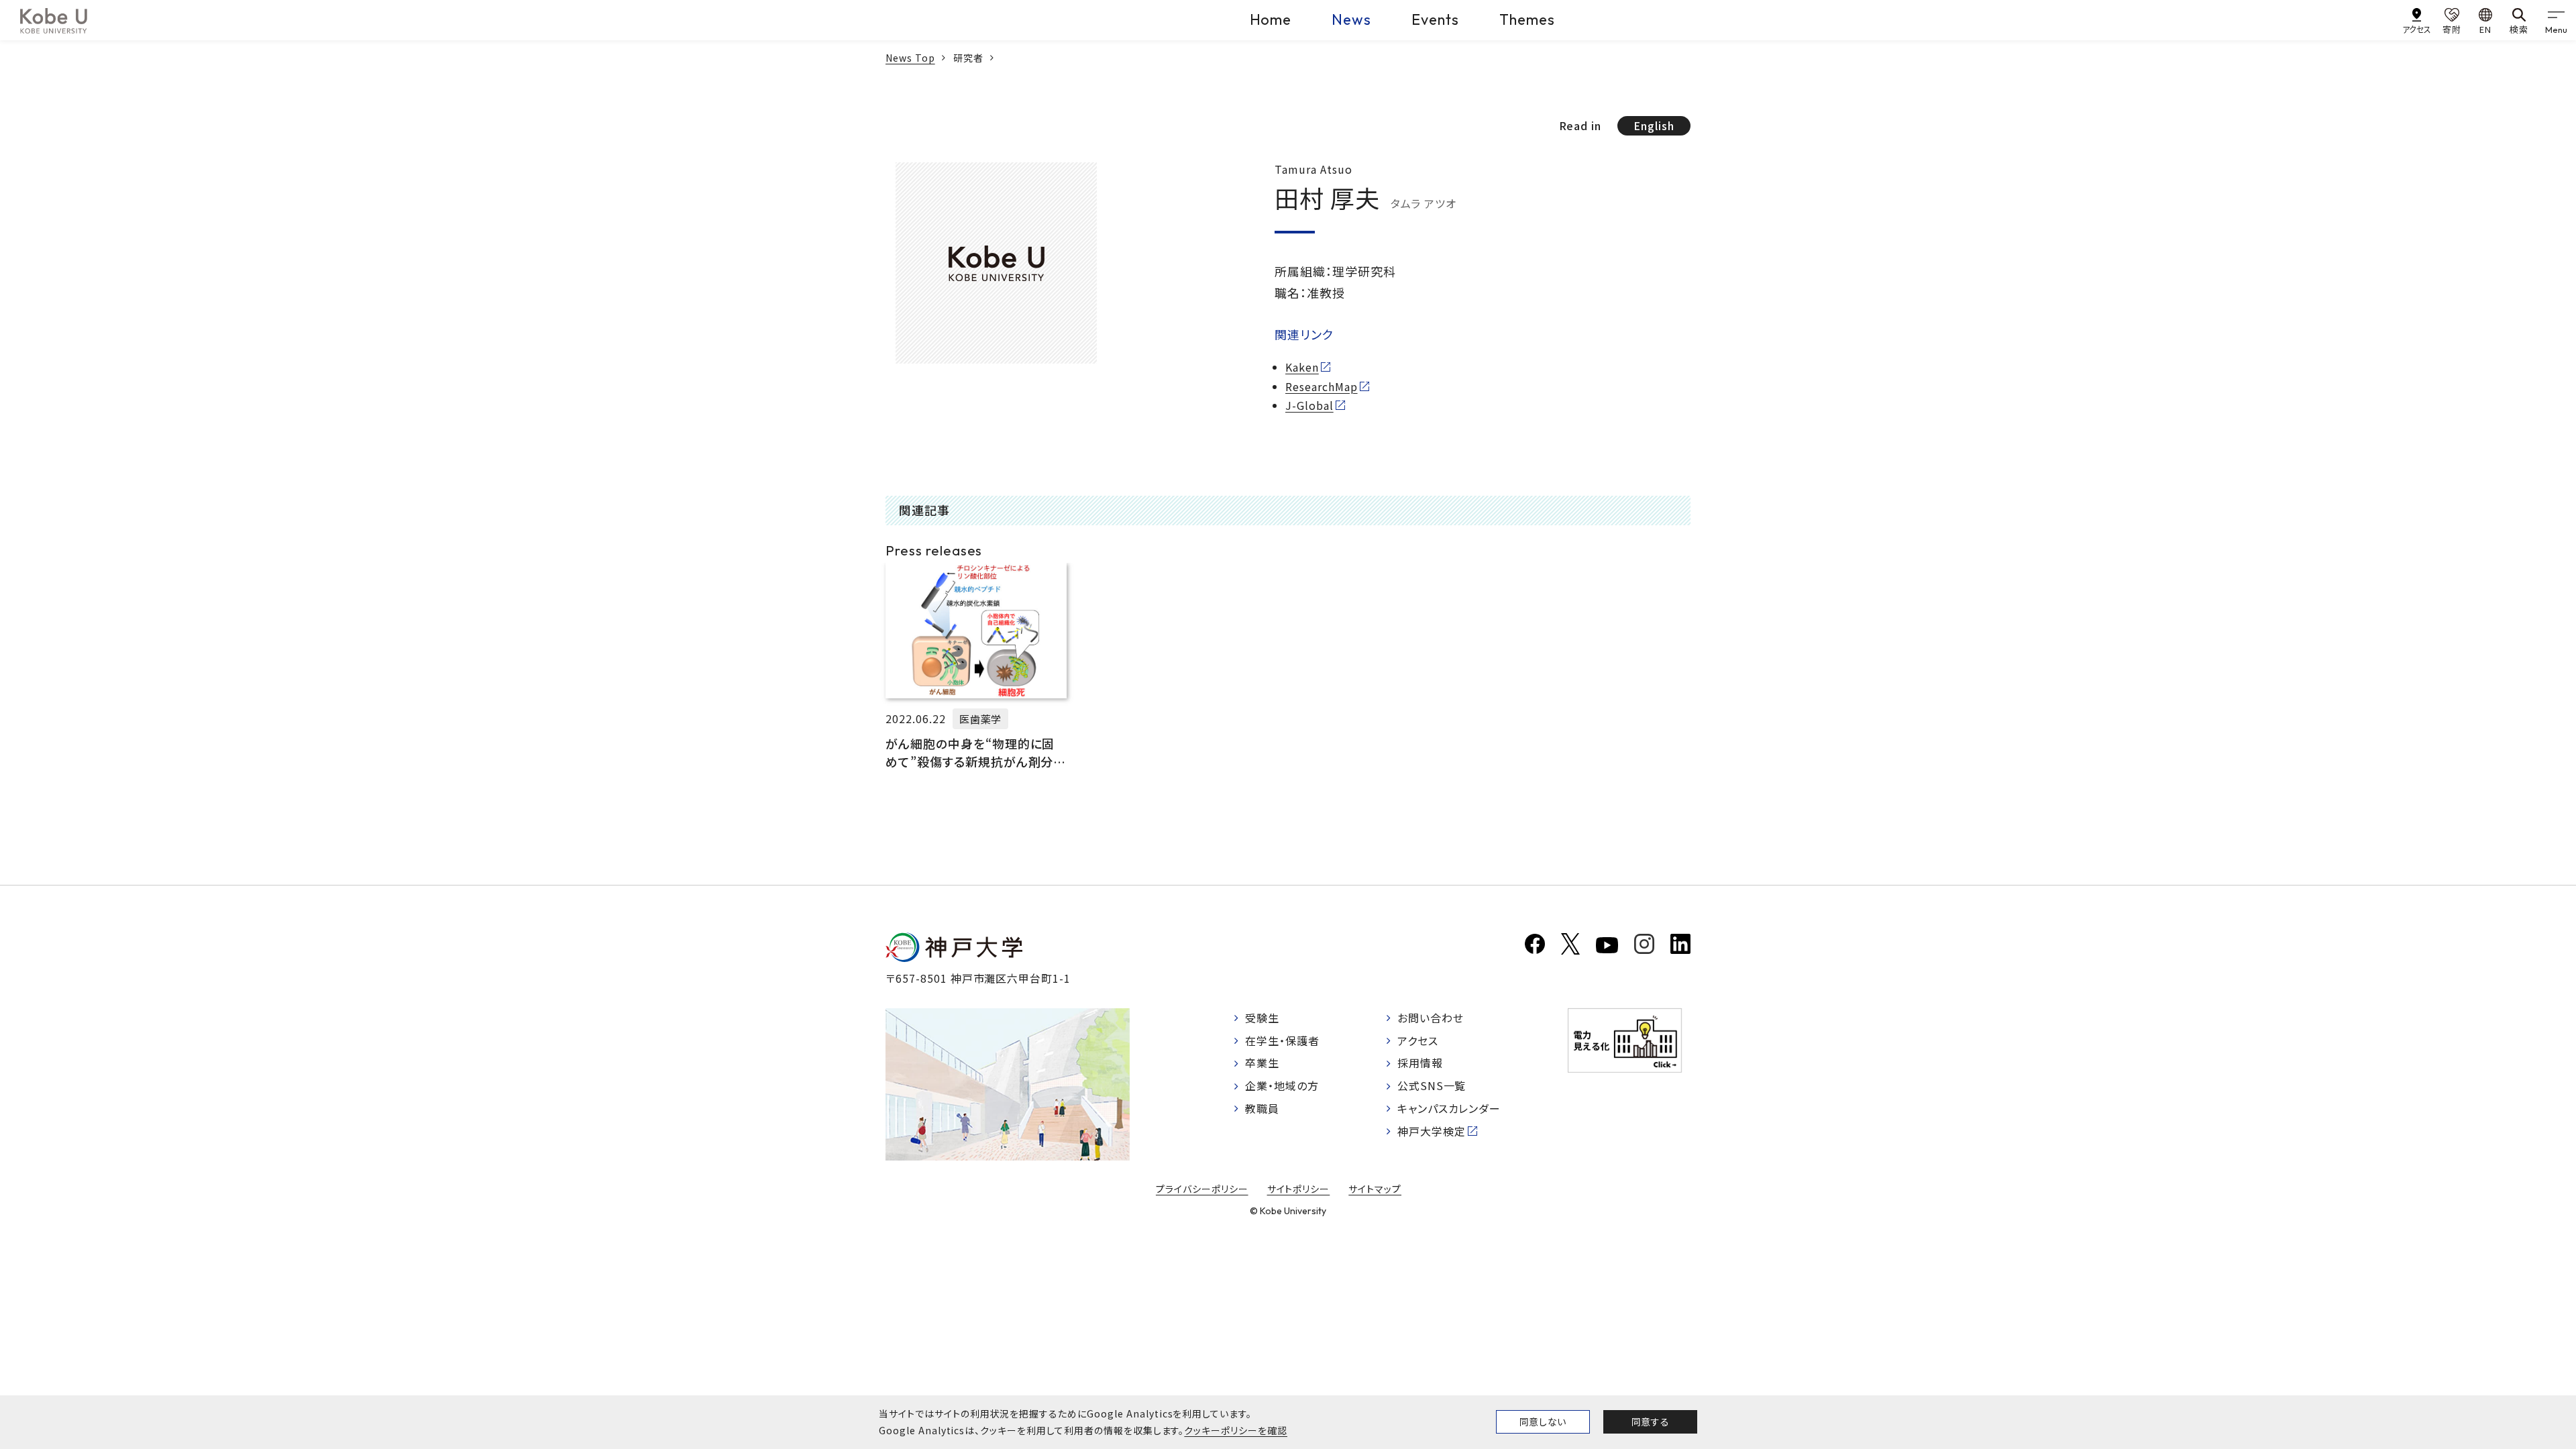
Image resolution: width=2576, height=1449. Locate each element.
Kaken (1302, 367)
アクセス (1418, 1040)
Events (1435, 19)
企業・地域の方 (1282, 1085)
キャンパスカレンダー (1449, 1108)
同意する (1650, 1421)
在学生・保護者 (1282, 1040)
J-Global (1309, 405)
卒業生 (1262, 1063)
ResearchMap (1322, 386)
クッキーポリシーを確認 (1236, 1430)
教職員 (1262, 1108)
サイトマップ (1375, 1189)
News (1351, 19)
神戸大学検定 (1432, 1131)
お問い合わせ (1431, 1018)
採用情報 (1420, 1063)
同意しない (1543, 1421)
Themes (1527, 19)
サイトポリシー (1299, 1189)
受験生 (1262, 1018)
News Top (910, 58)
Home (1271, 19)
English (1654, 125)
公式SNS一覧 (1432, 1085)
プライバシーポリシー (1202, 1189)
